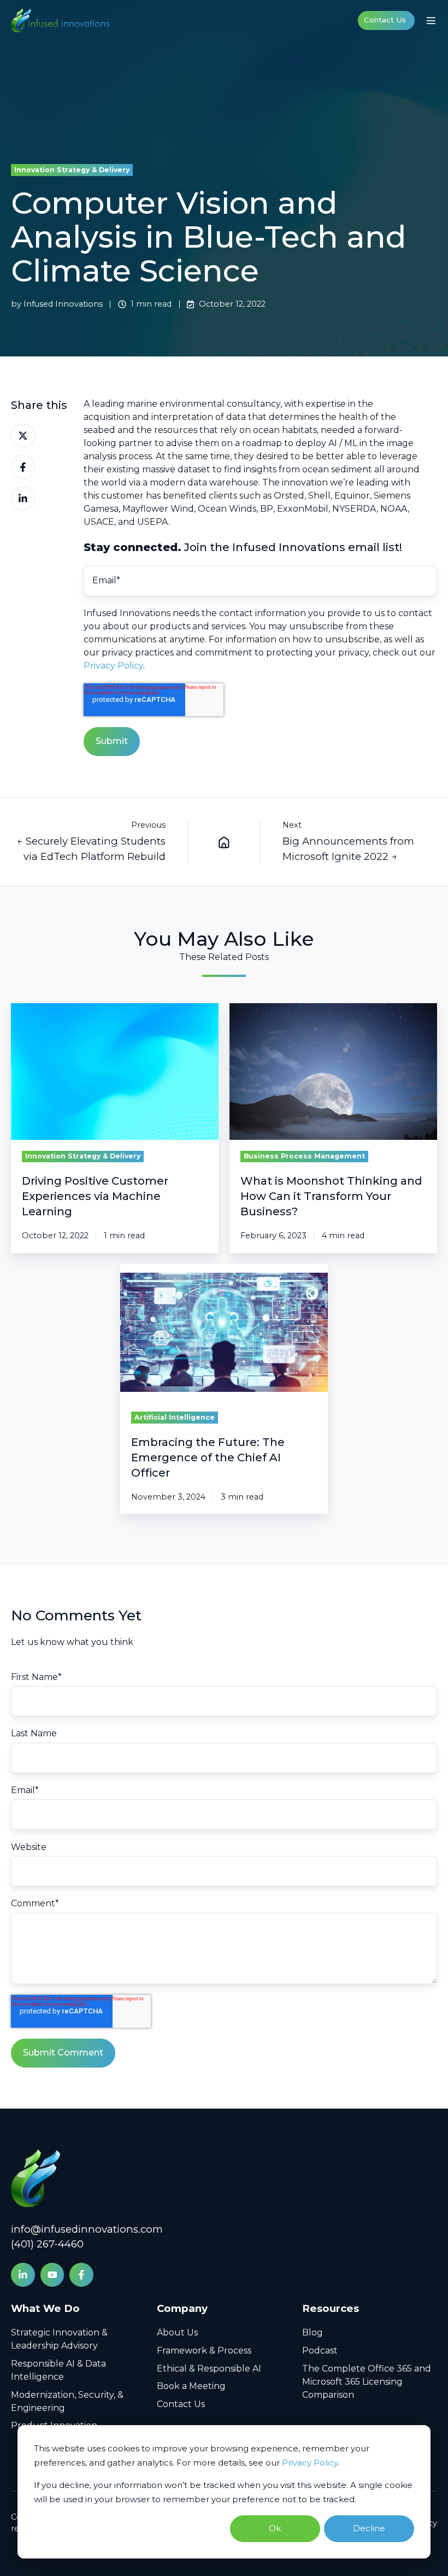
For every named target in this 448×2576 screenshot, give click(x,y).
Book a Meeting (191, 2386)
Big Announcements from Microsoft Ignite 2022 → (348, 849)
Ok (275, 2528)
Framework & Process (204, 2350)
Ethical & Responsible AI (209, 2369)
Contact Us (385, 20)
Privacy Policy (310, 2463)
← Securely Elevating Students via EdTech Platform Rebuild (91, 849)
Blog (313, 2332)
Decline (369, 2528)
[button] (431, 21)
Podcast (320, 2350)
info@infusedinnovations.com (87, 2229)
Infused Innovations (63, 304)
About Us (177, 2332)
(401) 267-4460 (47, 2244)
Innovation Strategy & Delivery (72, 170)
